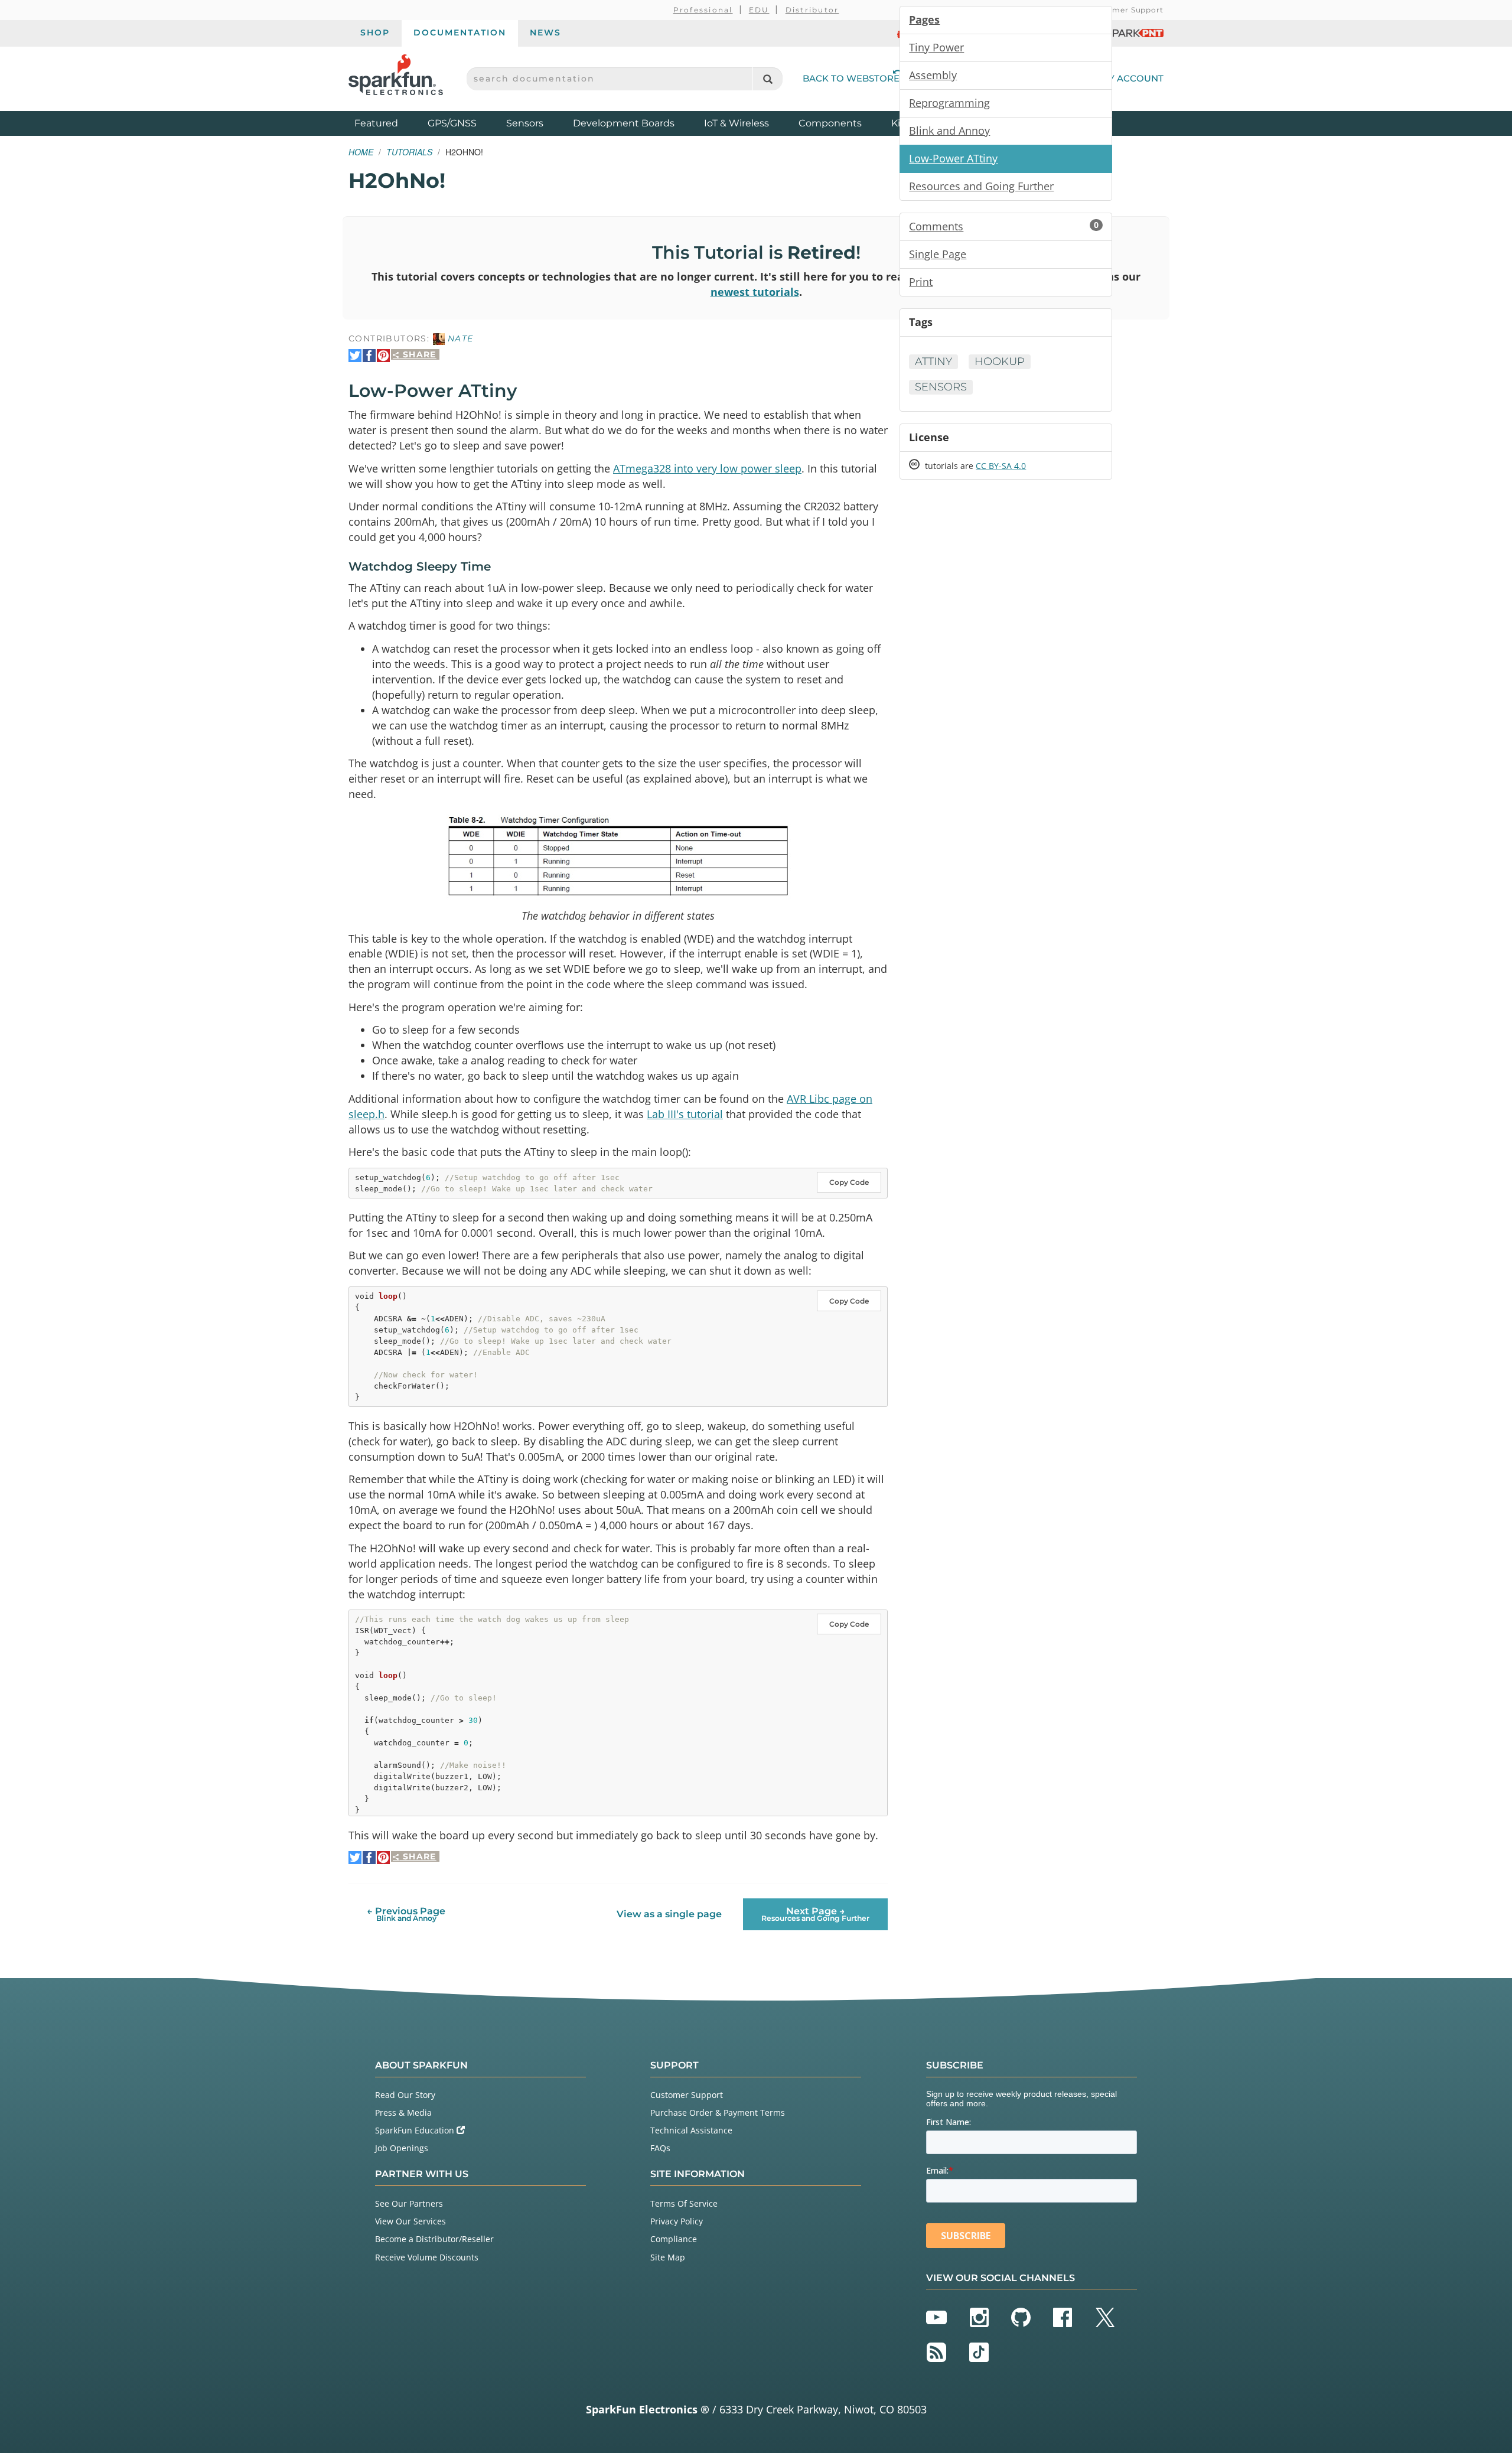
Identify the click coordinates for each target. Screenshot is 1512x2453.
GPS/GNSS (452, 123)
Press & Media (403, 2112)
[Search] (768, 79)
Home (361, 152)
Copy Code (849, 1182)
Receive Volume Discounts (427, 2257)
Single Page (938, 254)
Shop (375, 32)
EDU (759, 10)
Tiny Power (936, 47)
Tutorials (409, 152)
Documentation (460, 32)
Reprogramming (949, 103)
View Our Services (410, 2221)
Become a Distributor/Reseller (434, 2239)
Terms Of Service (684, 2203)
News (545, 32)
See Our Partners (409, 2203)
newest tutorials (755, 292)
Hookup (1000, 361)
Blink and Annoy (949, 131)
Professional (703, 10)
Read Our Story (405, 2095)
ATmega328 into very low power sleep (707, 468)
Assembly (933, 75)
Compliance (674, 2239)
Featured (388, 123)
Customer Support (1126, 10)
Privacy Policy (677, 2221)
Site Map (668, 2257)
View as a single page (669, 1914)
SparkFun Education (416, 2130)
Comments (1004, 226)
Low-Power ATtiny (953, 158)
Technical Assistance (691, 2130)
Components (830, 123)
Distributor (812, 10)
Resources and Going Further (981, 186)
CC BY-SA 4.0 (1001, 466)
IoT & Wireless (737, 123)
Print (921, 282)
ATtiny (933, 361)
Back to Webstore (851, 78)
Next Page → (815, 1914)
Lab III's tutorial (685, 1114)
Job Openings (402, 2148)
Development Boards (624, 123)
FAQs (660, 2148)
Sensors (525, 123)
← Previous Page (406, 1914)
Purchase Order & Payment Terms (718, 2112)
